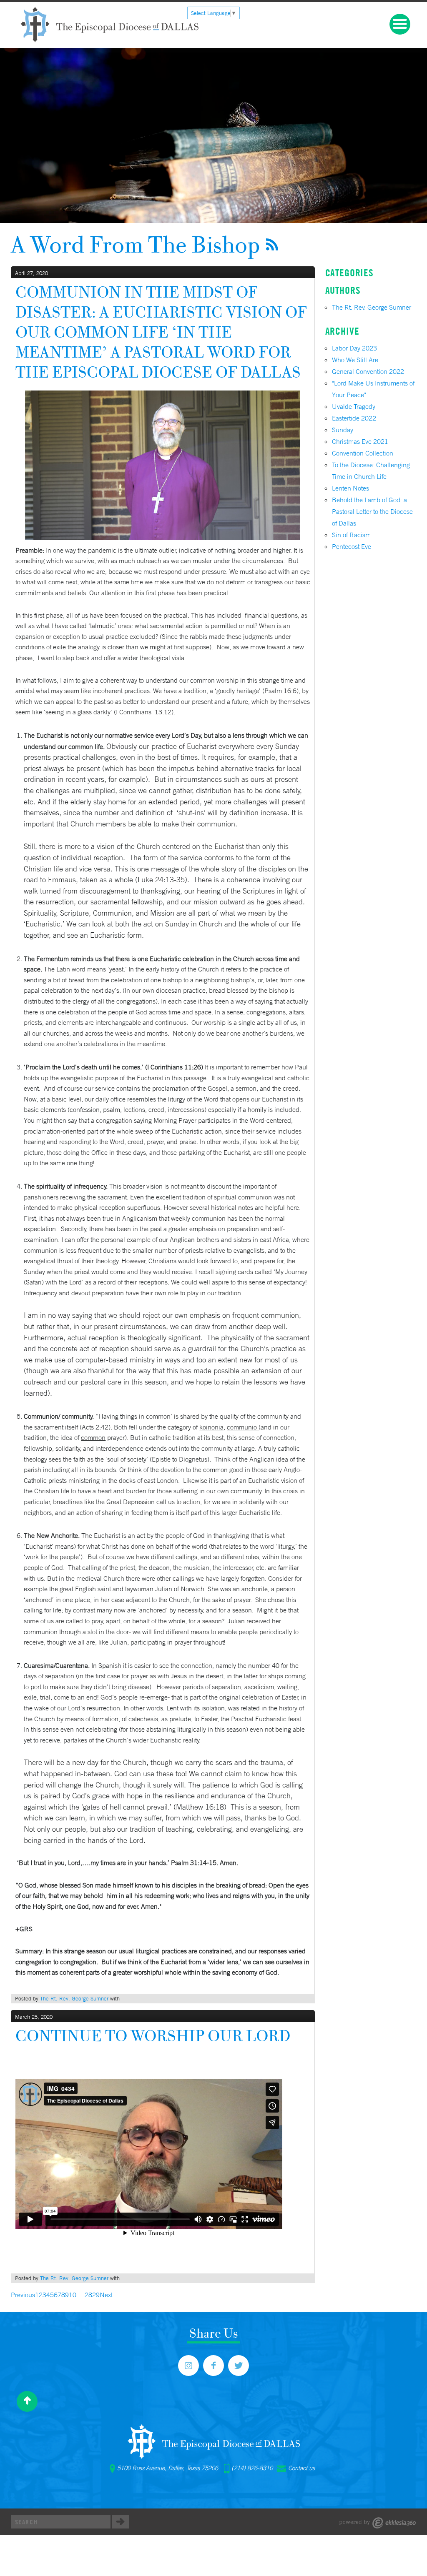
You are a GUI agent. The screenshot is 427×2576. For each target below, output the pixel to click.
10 (73, 2295)
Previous (23, 2295)
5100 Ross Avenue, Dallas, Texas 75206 (168, 2468)
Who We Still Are (355, 360)
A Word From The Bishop (136, 244)
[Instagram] (188, 2366)
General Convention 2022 (368, 371)
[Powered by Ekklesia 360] (378, 2523)
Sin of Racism (351, 535)
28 (88, 2295)
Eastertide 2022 (354, 418)
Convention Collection (363, 453)
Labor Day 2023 (354, 348)
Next (106, 2295)
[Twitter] (239, 2366)
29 (96, 2295)
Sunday (343, 430)
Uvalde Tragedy (354, 406)
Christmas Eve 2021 (360, 441)
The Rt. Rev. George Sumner (74, 1999)
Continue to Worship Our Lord (153, 2036)
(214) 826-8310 (252, 2468)
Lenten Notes (350, 488)
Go (121, 2522)
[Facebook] (213, 2366)
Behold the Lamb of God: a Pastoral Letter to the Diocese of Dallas (372, 511)
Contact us (301, 2468)
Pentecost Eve (352, 546)
